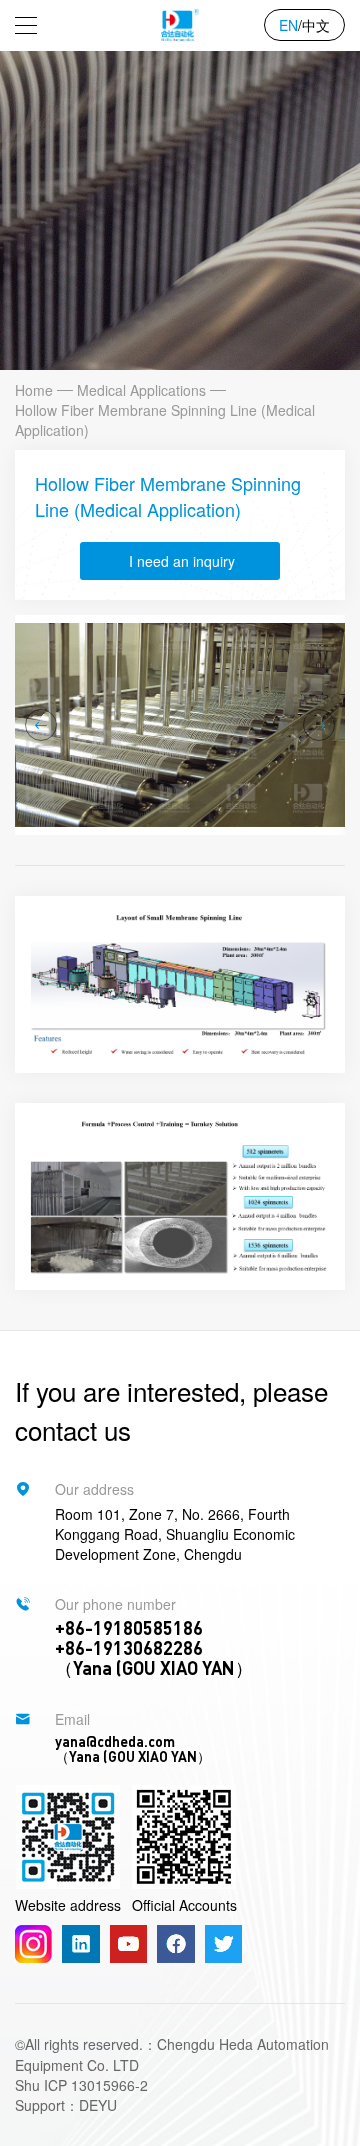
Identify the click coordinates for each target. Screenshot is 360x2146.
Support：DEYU (66, 2105)
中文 (316, 25)
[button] (41, 725)
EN (288, 25)
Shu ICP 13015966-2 (81, 2085)
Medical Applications (141, 390)
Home (34, 390)
